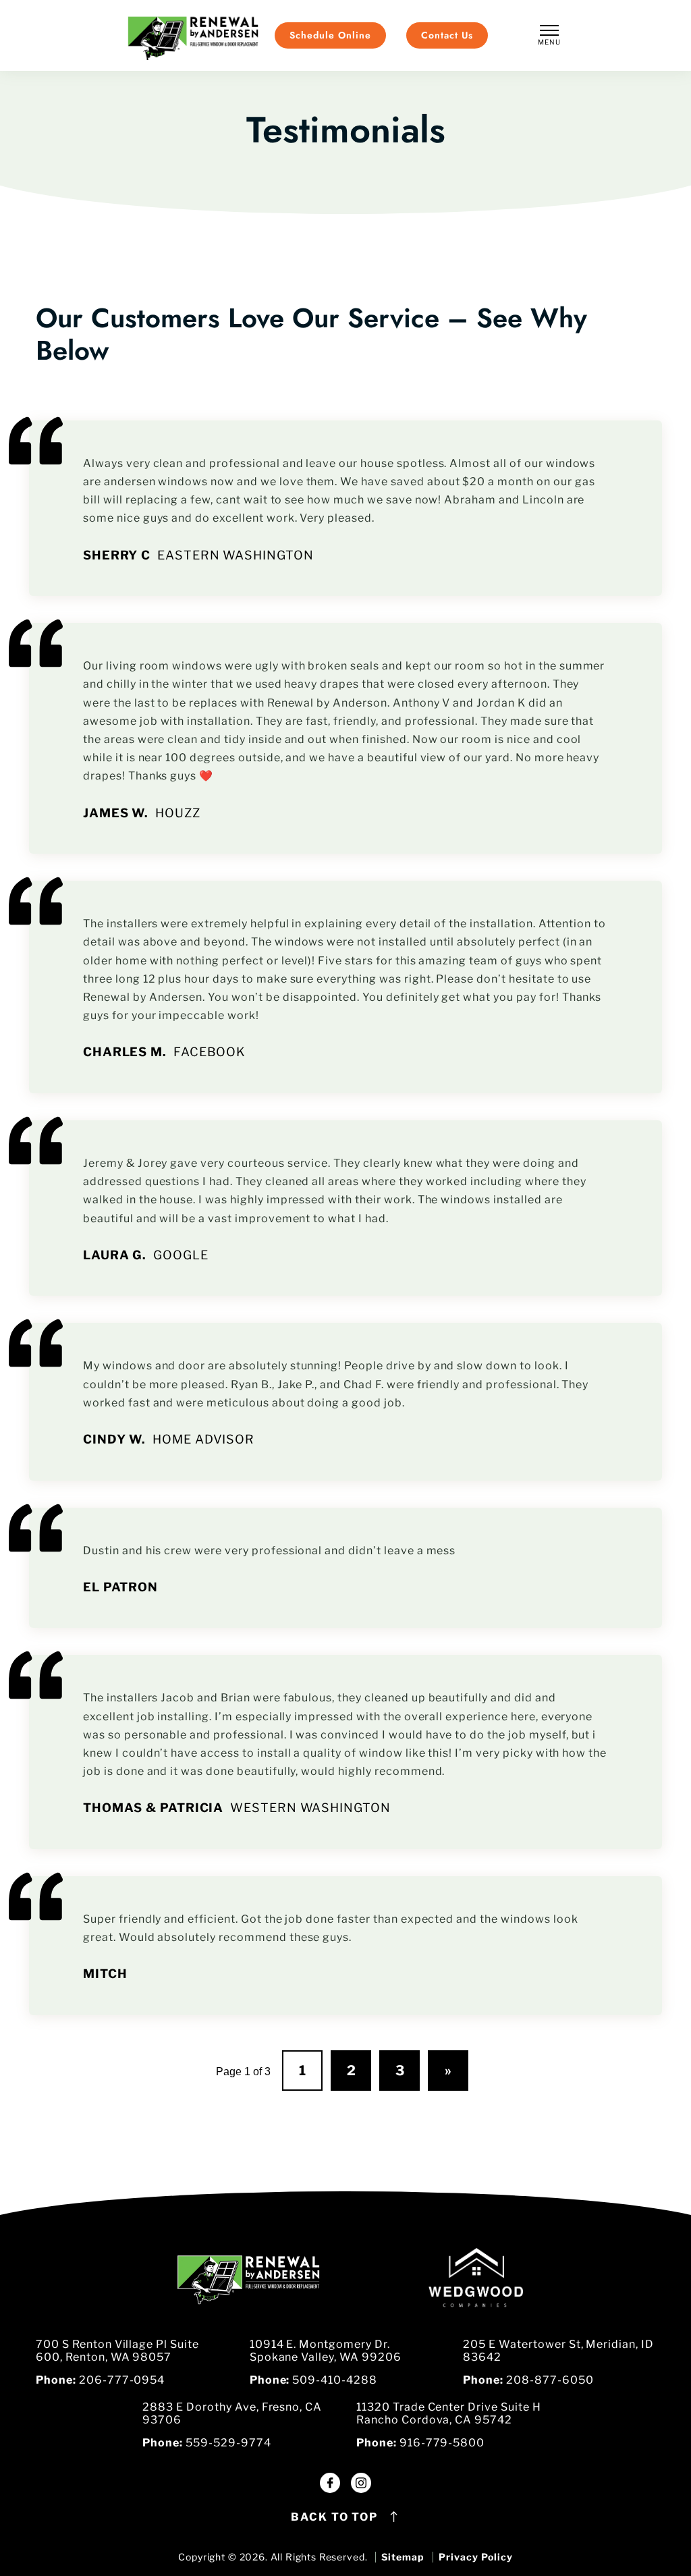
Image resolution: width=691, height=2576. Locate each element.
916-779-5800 (442, 2443)
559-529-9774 (228, 2443)
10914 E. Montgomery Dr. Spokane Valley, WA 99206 (326, 2351)
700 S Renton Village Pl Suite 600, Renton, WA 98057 (117, 2351)
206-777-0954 (122, 2380)
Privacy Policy (475, 2557)
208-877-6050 (550, 2380)
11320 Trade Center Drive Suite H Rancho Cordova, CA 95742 (449, 2413)
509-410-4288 (335, 2380)
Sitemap (403, 2557)
